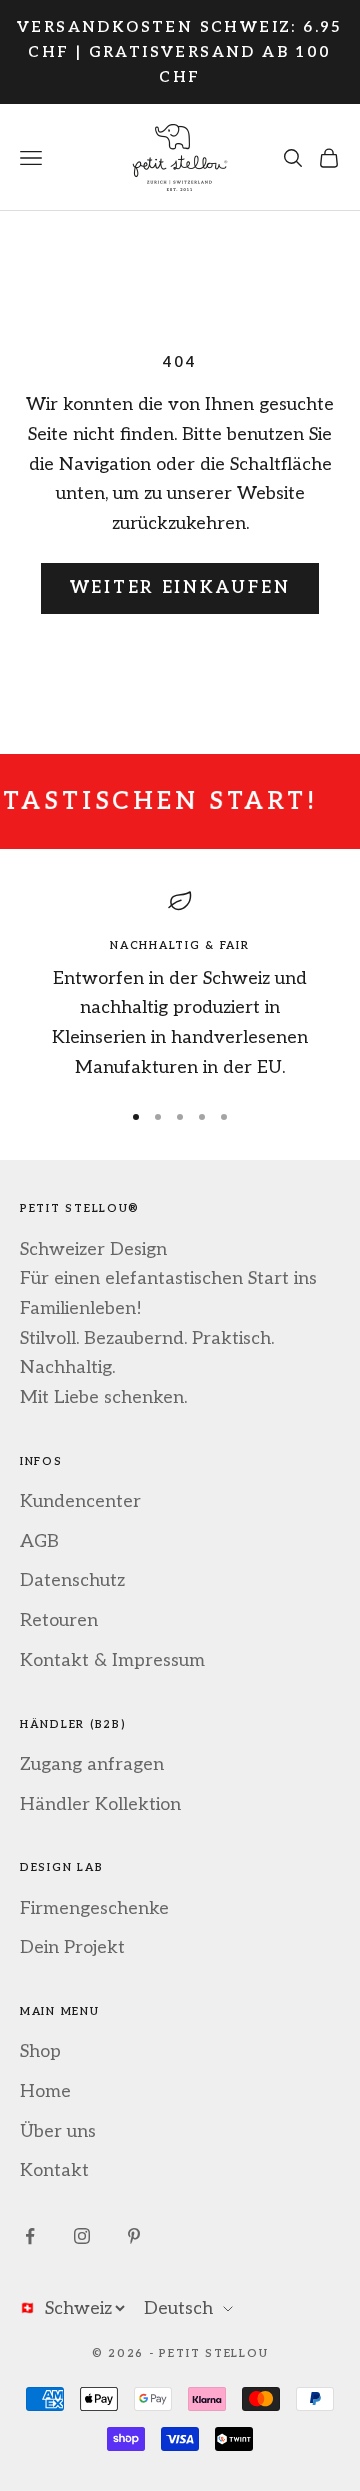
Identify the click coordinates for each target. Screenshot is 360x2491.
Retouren (59, 1620)
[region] (180, 985)
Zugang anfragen (92, 1764)
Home (45, 2091)
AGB (39, 1541)
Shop (40, 2051)
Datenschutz (72, 1580)
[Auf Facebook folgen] (30, 2236)
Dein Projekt (72, 1947)
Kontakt (54, 2170)
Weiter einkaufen (180, 588)
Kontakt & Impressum (112, 1660)
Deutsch (178, 2308)
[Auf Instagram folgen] (82, 2236)
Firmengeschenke (94, 1908)
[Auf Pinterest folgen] (134, 2236)
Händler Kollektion (100, 1804)
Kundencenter (80, 1501)
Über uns (58, 2131)
